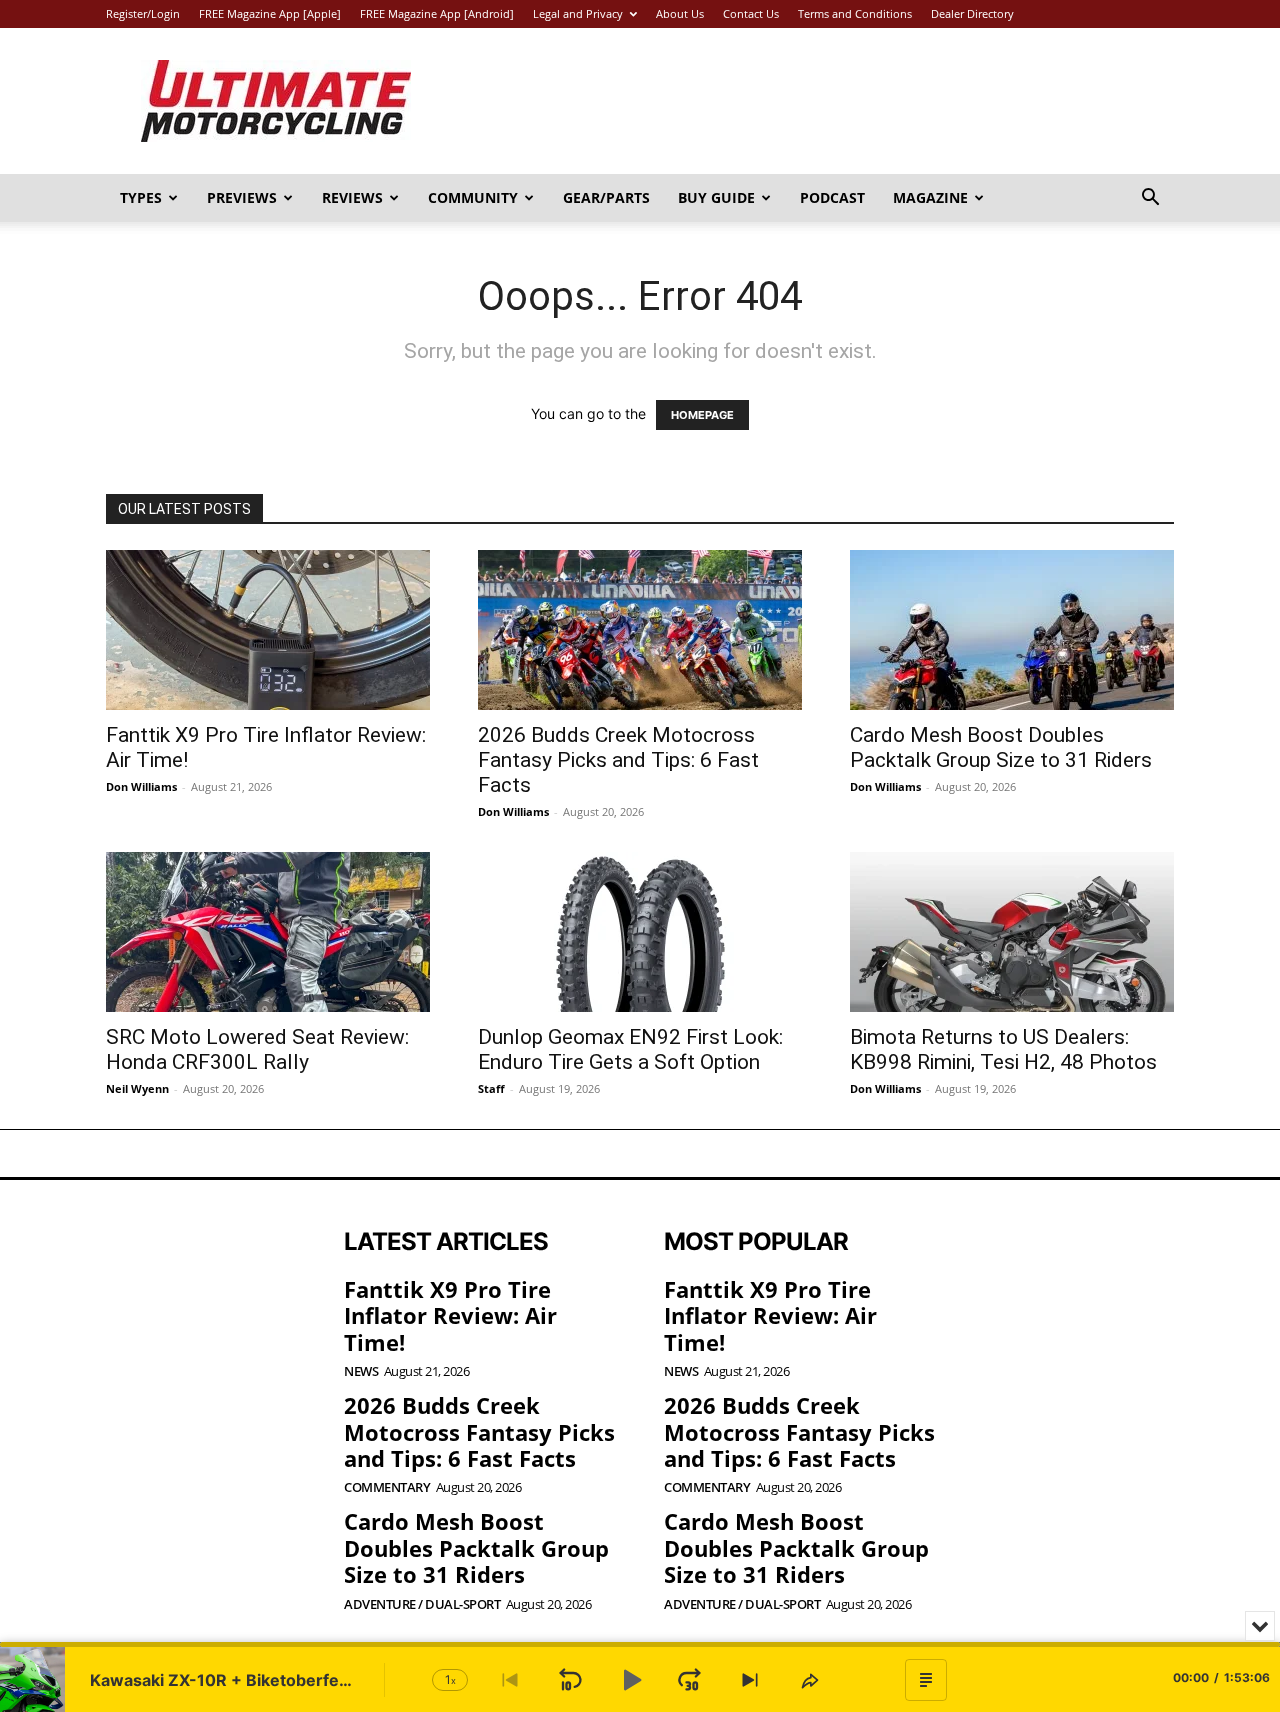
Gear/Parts (606, 197)
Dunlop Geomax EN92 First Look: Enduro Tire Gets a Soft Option (630, 1049)
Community (473, 197)
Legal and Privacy (578, 13)
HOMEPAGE (702, 415)
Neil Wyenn (137, 1088)
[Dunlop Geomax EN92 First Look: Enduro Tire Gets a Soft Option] (640, 932)
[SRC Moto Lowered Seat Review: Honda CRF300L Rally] (268, 932)
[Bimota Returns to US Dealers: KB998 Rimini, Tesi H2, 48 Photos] (1012, 932)
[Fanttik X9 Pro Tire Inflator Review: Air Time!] (268, 630)
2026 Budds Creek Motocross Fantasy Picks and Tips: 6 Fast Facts (618, 760)
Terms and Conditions (855, 13)
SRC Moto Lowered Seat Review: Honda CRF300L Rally (257, 1049)
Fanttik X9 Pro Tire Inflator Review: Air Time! (450, 1315)
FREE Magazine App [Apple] (270, 13)
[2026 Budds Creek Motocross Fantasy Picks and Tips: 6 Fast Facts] (640, 630)
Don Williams (141, 786)
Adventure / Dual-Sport (422, 1604)
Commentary (387, 1487)
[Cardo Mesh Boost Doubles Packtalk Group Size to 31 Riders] (1012, 630)
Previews (242, 197)
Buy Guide (716, 197)
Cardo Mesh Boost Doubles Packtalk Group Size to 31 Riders (1001, 747)
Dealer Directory (972, 13)
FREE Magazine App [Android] (437, 13)
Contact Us (751, 13)
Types (141, 197)
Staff (491, 1088)
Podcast (832, 197)
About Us (680, 13)
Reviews (352, 197)
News (361, 1371)
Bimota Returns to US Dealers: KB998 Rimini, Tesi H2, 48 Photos (1003, 1049)
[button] (1150, 199)
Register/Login (143, 13)
